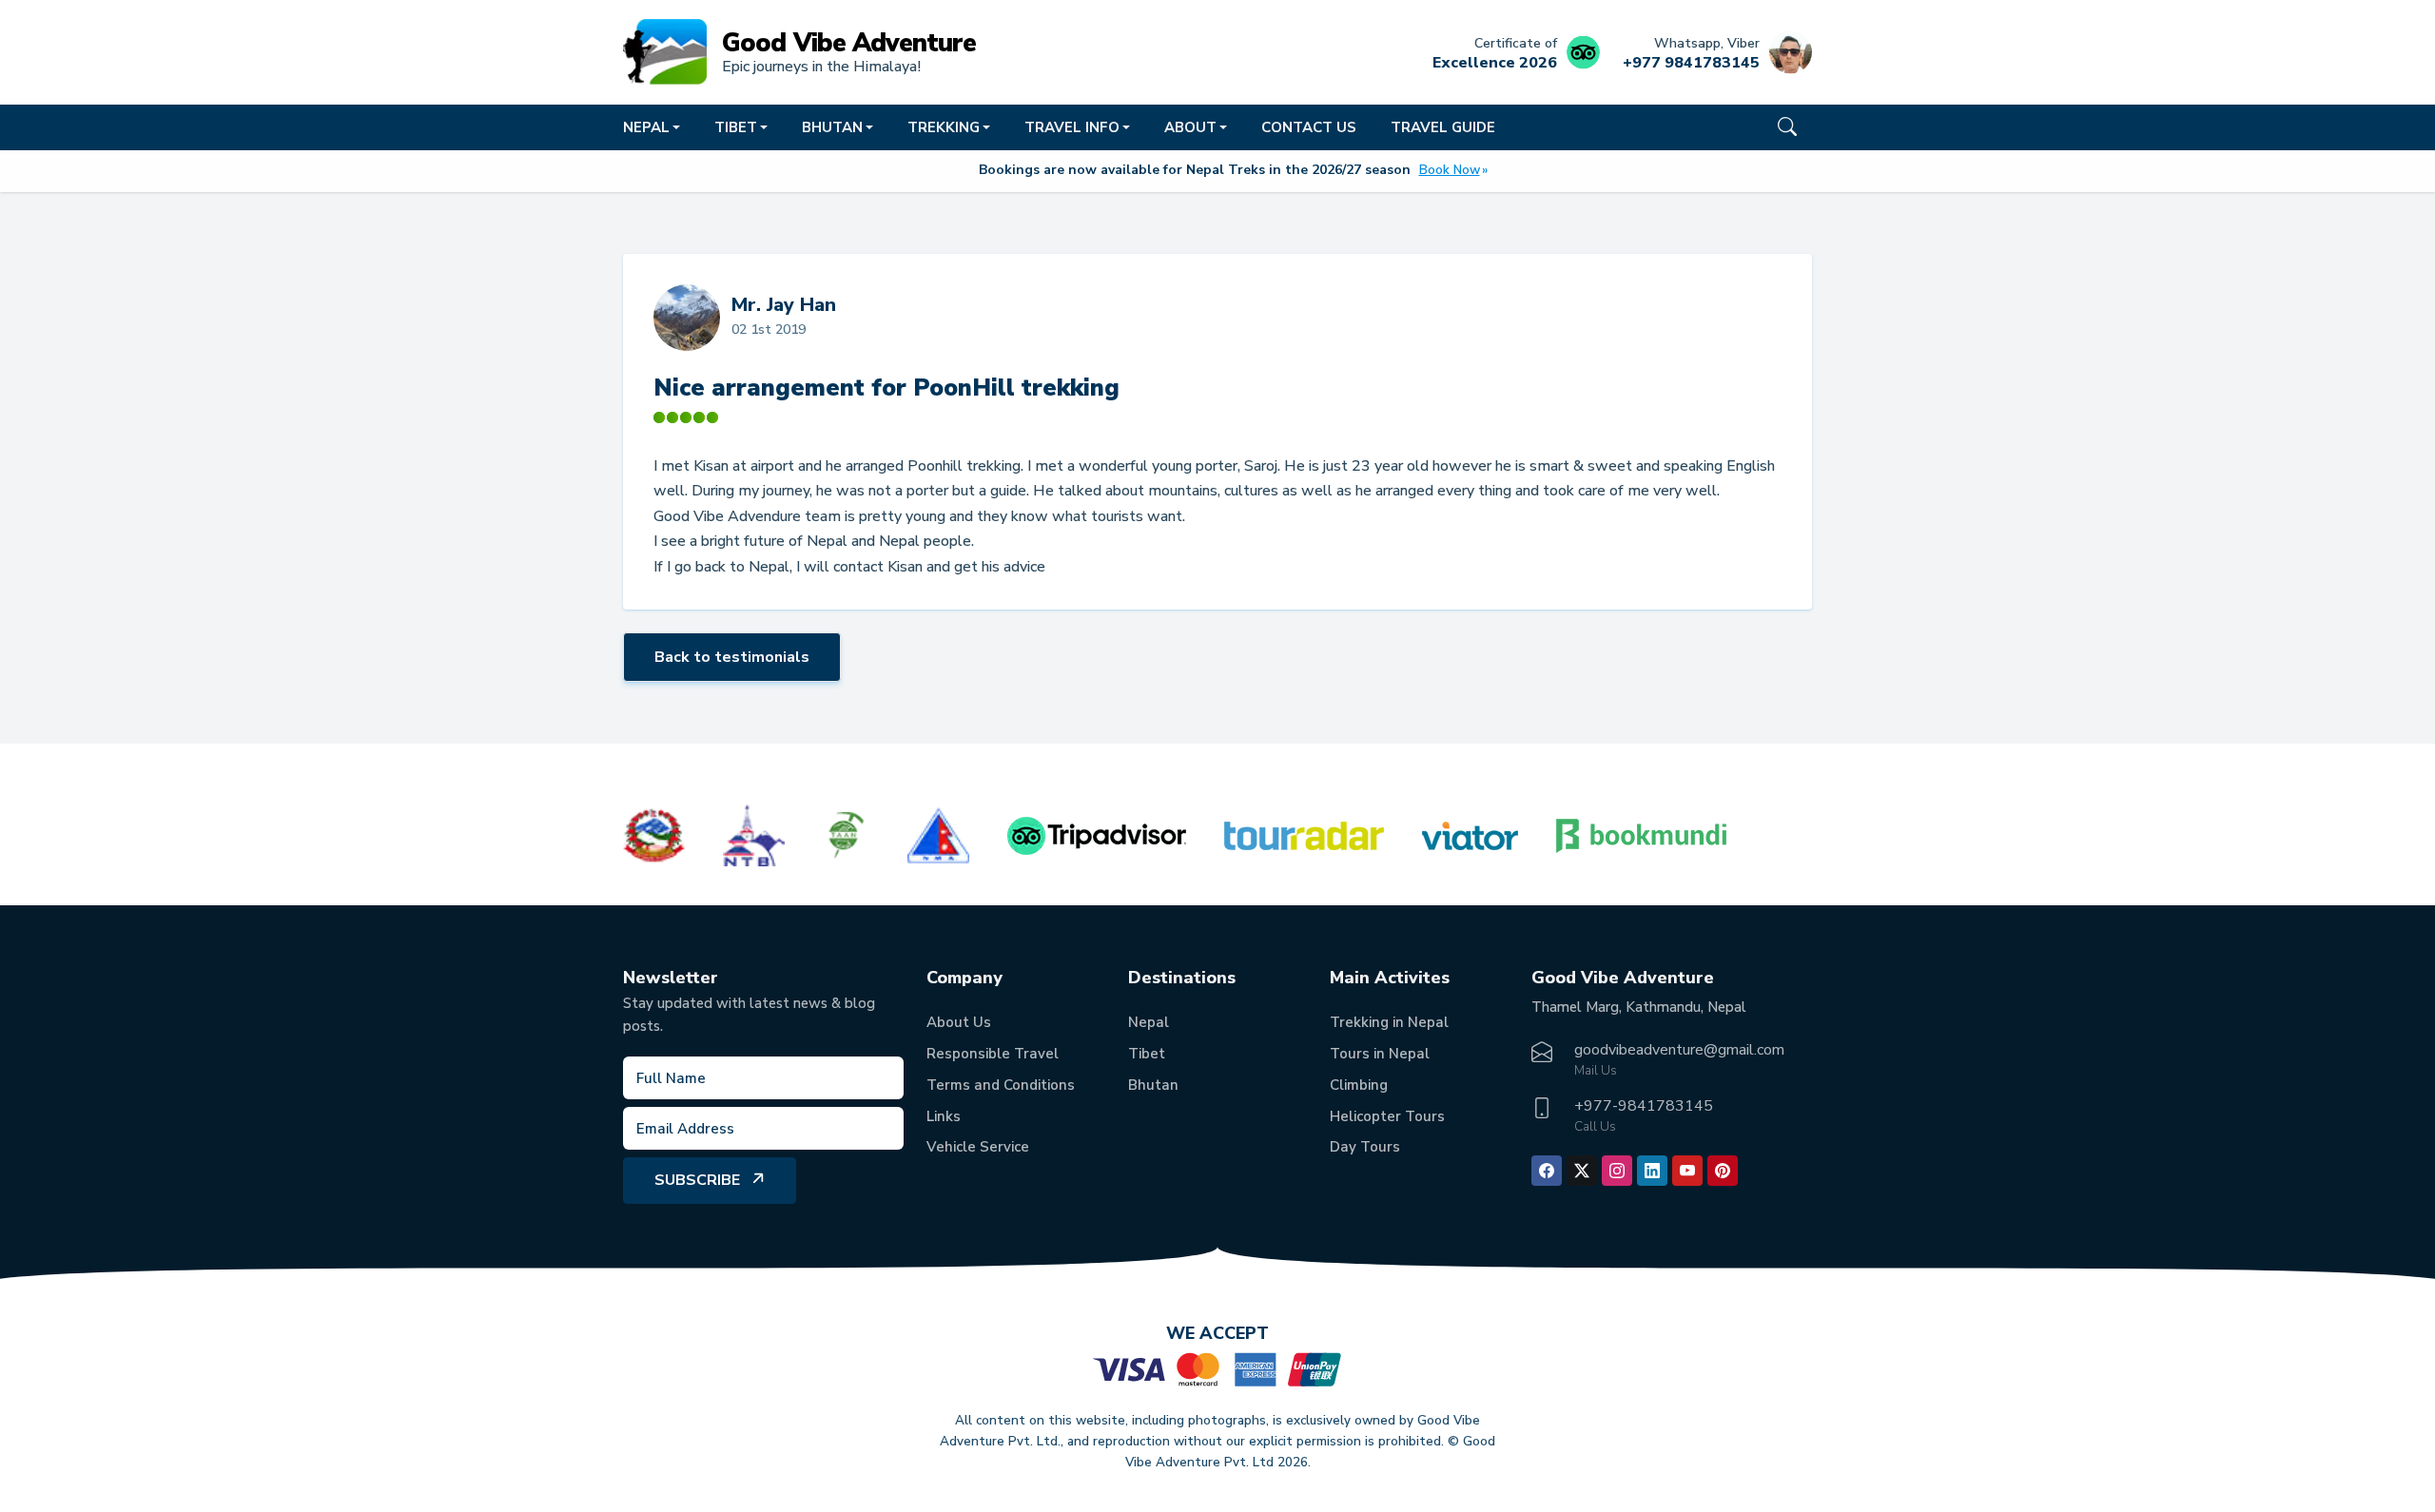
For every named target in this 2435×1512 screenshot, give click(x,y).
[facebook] (1547, 1171)
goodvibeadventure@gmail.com (1679, 1050)
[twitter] (1582, 1171)
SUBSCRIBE (697, 1180)
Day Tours (1365, 1147)
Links (944, 1116)
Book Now (1450, 170)
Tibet (1147, 1054)
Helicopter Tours (1387, 1116)
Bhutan (1153, 1085)
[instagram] (1617, 1171)
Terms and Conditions (1001, 1085)
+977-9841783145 (1644, 1106)
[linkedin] (1652, 1171)
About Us (959, 1022)
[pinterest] (1723, 1171)
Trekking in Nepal (1389, 1022)
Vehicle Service (978, 1147)
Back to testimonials (732, 657)
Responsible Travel (993, 1054)
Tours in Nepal (1380, 1054)
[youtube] (1687, 1171)
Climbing (1359, 1085)
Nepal (1149, 1022)
